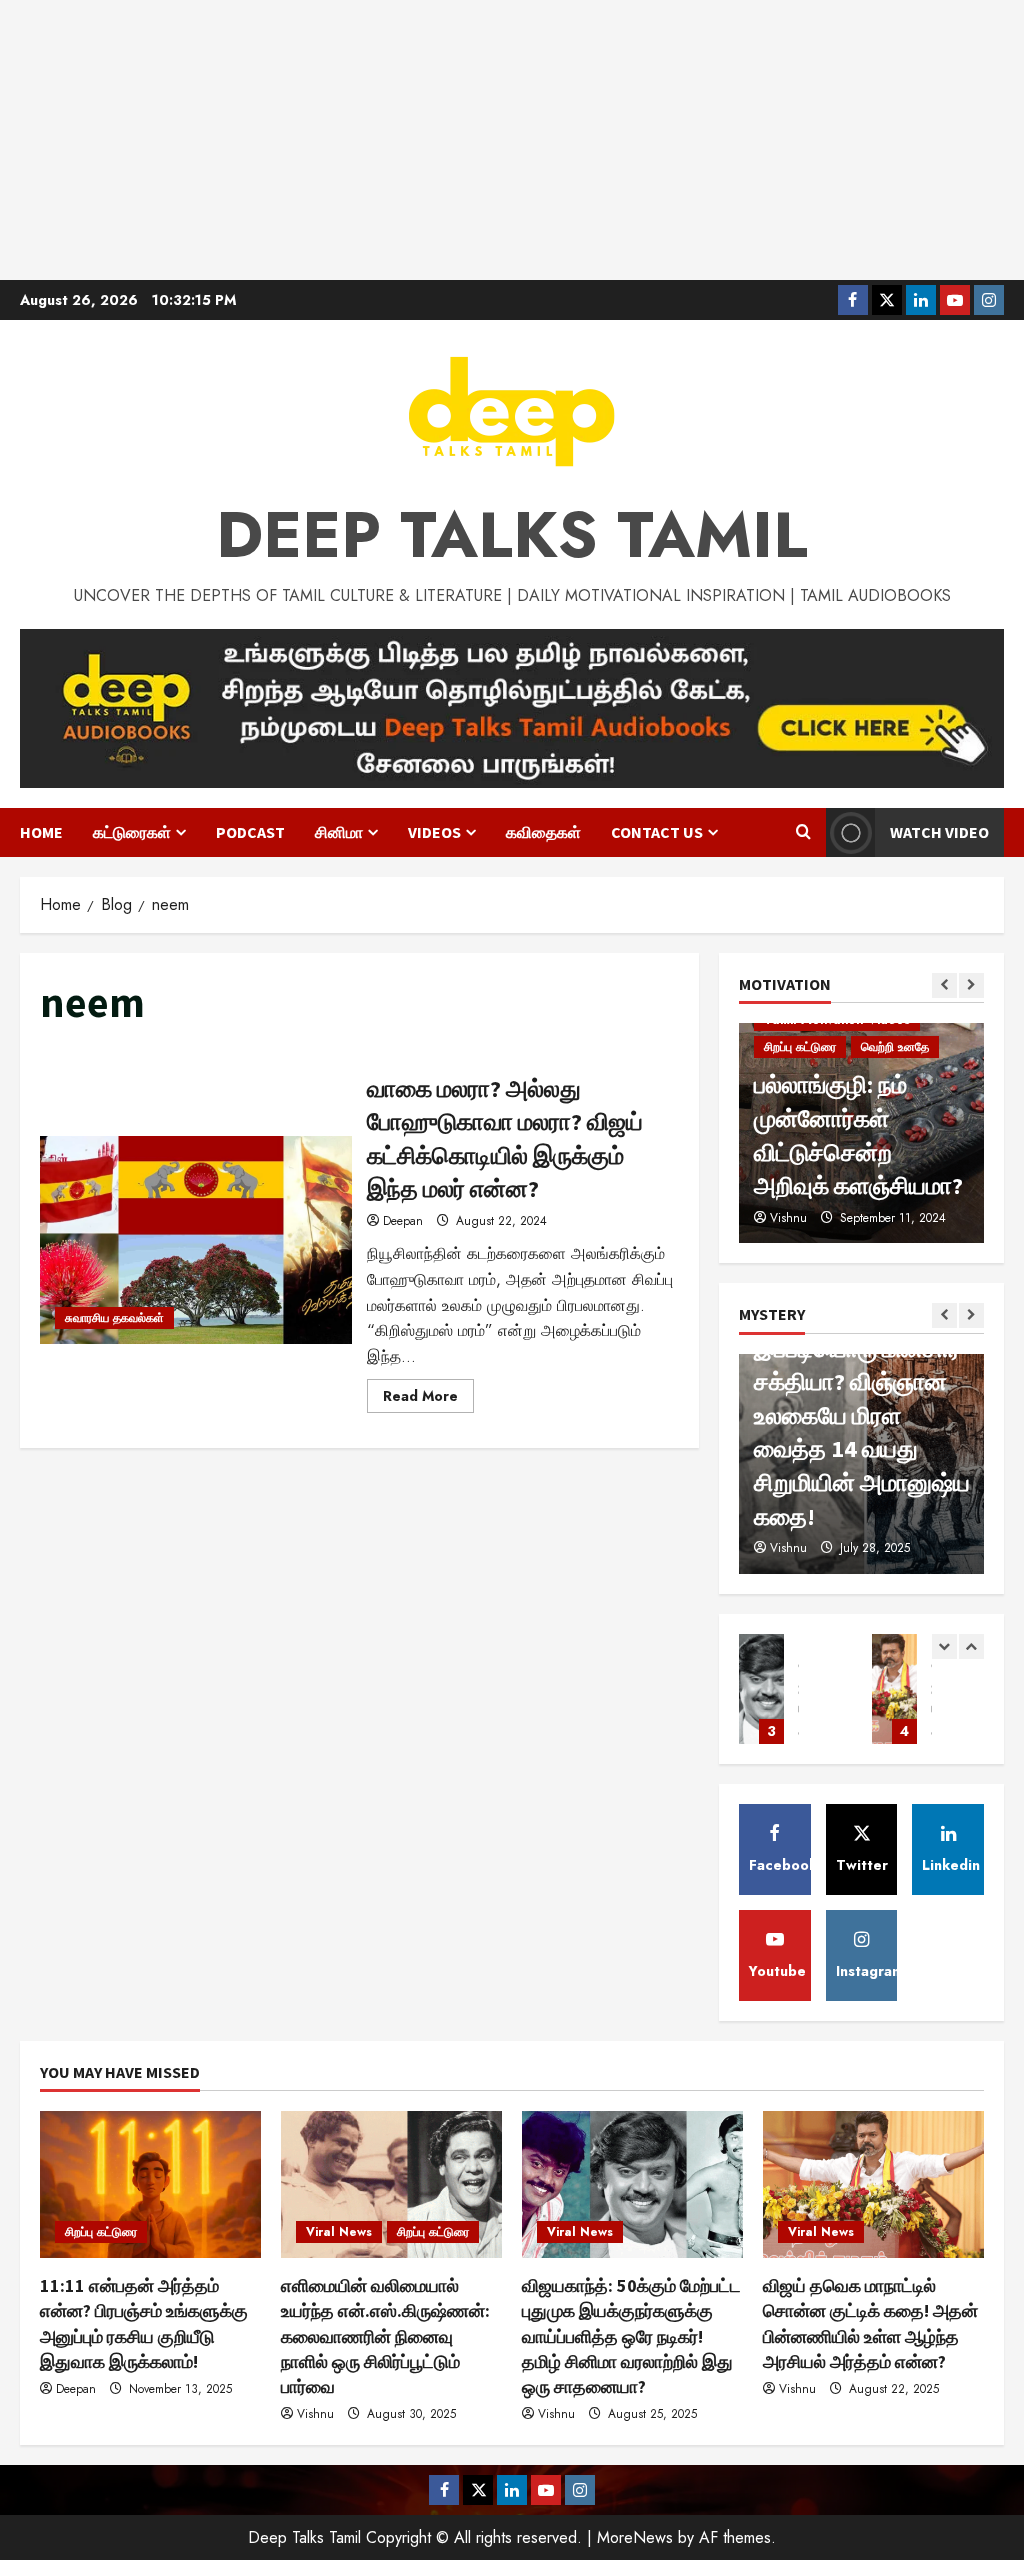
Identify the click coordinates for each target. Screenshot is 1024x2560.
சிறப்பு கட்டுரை (101, 2232)
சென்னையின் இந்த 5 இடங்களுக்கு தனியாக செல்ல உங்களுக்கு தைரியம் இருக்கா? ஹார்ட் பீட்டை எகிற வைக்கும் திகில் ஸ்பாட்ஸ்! (860, 1415)
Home (41, 832)
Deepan (403, 1221)
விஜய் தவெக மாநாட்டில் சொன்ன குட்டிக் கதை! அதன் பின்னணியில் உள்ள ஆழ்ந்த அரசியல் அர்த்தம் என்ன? (761, 1689)
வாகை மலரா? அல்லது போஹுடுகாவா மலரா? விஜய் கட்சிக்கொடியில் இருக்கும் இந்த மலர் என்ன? (196, 1240)
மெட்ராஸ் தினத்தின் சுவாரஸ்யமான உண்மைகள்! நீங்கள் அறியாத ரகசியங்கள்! (894, 1689)
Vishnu (788, 1548)
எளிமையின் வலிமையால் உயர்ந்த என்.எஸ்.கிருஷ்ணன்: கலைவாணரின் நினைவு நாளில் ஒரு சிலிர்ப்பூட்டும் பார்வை (385, 2336)
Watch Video (939, 832)
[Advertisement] (512, 140)
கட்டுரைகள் (132, 832)
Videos (434, 832)
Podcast (250, 832)
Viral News (339, 2232)
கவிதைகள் (543, 832)
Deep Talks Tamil (512, 535)
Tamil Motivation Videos (837, 1081)
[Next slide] (971, 985)
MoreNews (635, 2537)
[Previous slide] (944, 985)
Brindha (790, 1218)
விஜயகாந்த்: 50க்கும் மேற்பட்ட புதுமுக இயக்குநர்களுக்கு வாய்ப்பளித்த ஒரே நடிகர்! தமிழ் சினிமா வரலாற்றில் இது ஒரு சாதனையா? (631, 2336)
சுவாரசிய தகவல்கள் (114, 1318)
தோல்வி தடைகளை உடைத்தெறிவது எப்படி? (848, 1152)
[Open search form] (803, 833)
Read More (428, 1399)
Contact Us (657, 832)
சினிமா (339, 832)
